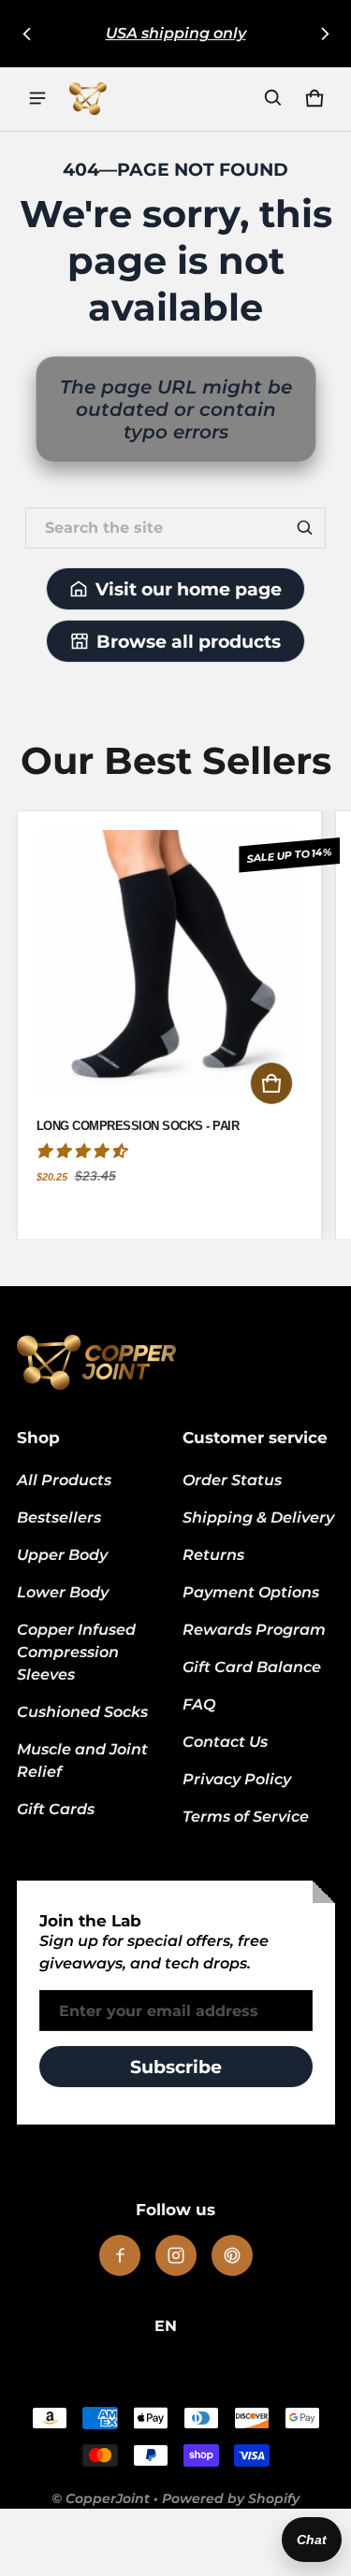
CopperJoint (108, 2498)
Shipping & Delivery (258, 1517)
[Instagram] (176, 2255)
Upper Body (62, 1555)
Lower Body (63, 1592)
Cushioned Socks (82, 1712)
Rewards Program (254, 1630)
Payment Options (251, 1592)
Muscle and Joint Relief (82, 1760)
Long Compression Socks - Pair (138, 1126)
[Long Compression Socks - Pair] (169, 972)
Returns (213, 1555)
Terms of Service (246, 1817)
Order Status (232, 1480)
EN (166, 2326)
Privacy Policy (237, 1779)
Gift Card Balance (252, 1667)
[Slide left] (27, 34)
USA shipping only (176, 33)
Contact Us (225, 1742)
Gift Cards (56, 1809)
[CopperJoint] (88, 98)
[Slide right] (325, 34)
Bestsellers (59, 1517)
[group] (176, 1025)
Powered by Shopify (231, 2498)
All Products (64, 1480)
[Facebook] (120, 2255)
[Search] (305, 528)
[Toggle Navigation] (37, 98)
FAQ (199, 1704)
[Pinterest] (232, 2255)
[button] (273, 98)
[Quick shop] (271, 1083)
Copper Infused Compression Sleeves (76, 1652)
